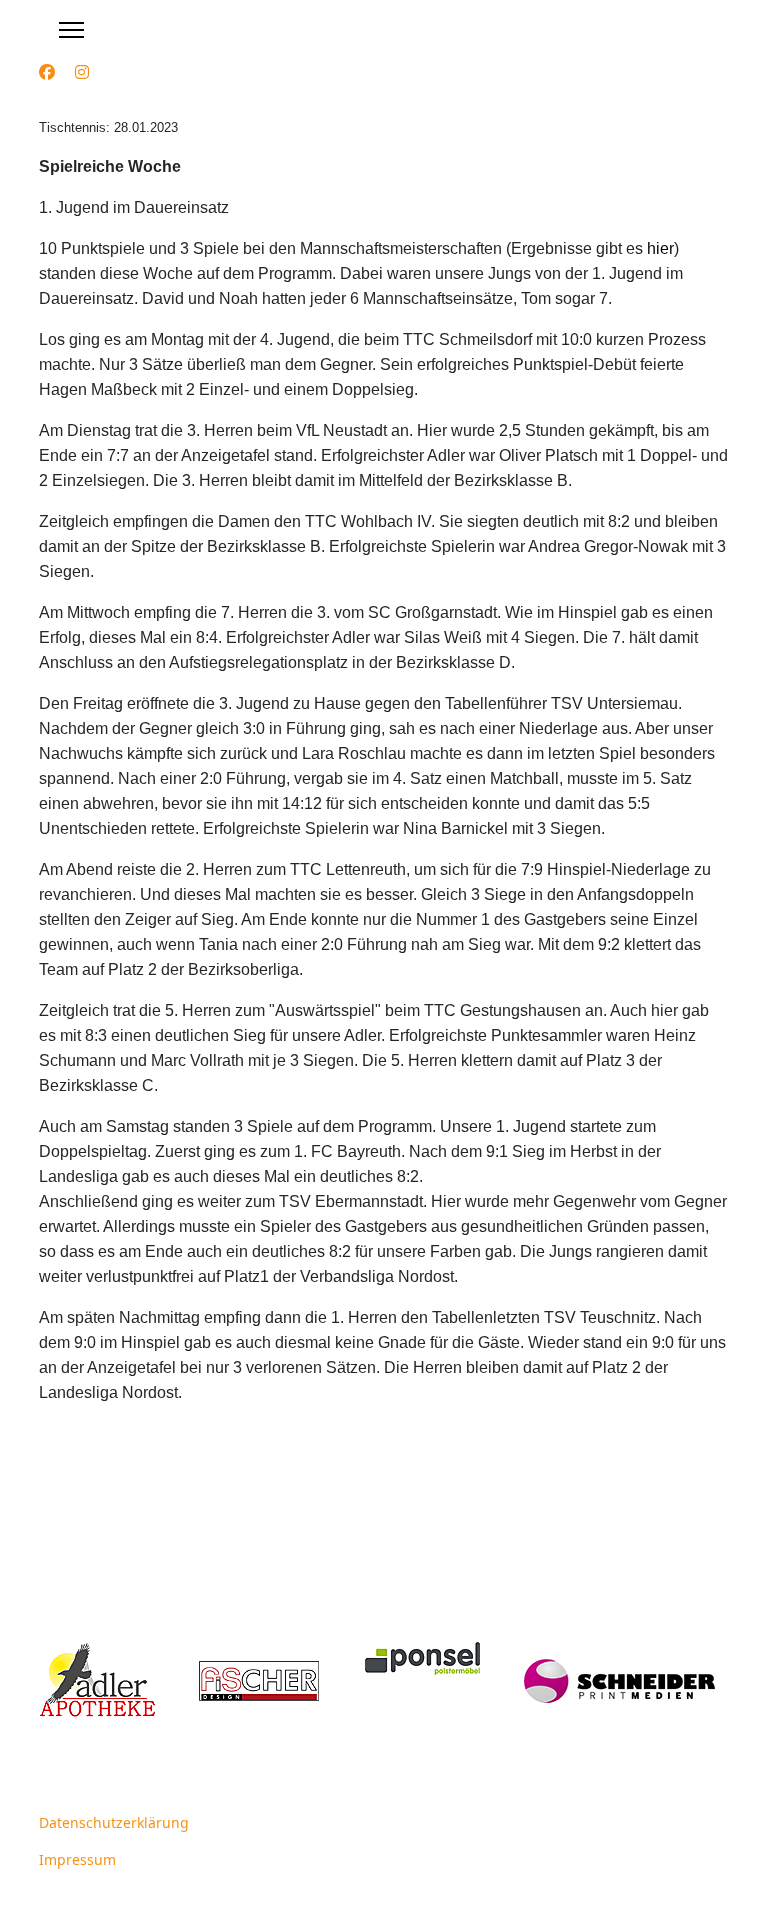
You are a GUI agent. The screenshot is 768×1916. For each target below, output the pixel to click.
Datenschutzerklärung (114, 1822)
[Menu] (71, 30)
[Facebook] (47, 72)
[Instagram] (82, 72)
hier (660, 248)
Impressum (77, 1859)
